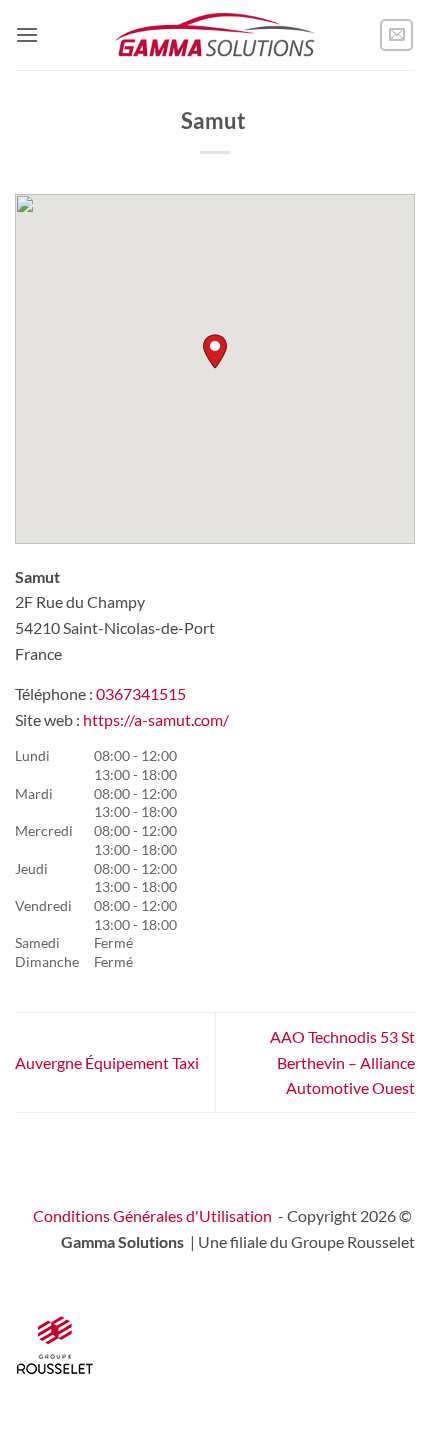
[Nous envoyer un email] (396, 35)
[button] (27, 34)
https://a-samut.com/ (156, 719)
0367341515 (141, 693)
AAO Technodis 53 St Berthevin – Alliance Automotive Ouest (342, 1062)
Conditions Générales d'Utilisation (152, 1215)
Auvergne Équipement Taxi (107, 1062)
